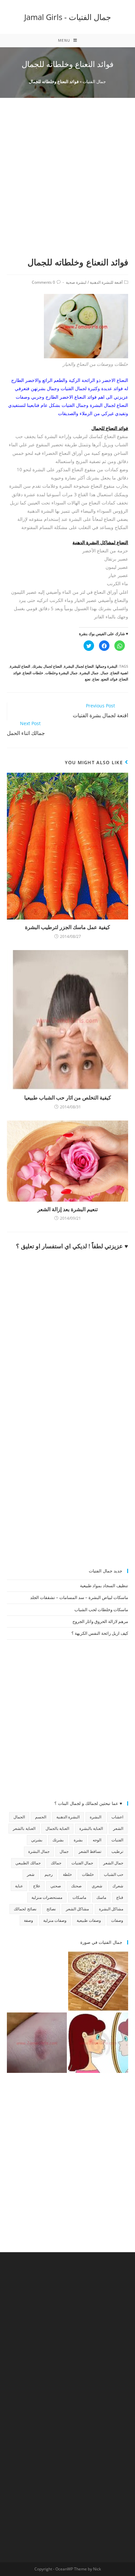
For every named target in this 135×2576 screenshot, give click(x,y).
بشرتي (37, 1840)
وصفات (117, 1920)
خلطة (67, 1874)
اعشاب (117, 1817)
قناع (120, 1897)
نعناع (96, 679)
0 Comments (43, 282)
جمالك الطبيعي (28, 1863)
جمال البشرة (89, 673)
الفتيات (117, 1840)
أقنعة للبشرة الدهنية (106, 282)
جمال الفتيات (94, 81)
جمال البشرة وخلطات (61, 673)
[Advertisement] (67, 185)
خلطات (88, 1874)
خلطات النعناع (33, 673)
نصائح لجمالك (25, 1909)
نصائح (51, 1909)
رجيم (49, 1874)
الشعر (118, 1828)
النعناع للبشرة (20, 666)
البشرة (96, 1817)
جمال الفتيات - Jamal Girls (68, 17)
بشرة (78, 1840)
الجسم (41, 1817)
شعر (31, 1874)
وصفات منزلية (55, 1920)
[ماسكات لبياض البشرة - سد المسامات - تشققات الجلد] (37, 1981)
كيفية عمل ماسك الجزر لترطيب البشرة (67, 927)
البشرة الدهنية (68, 1817)
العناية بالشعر (24, 1828)
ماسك (101, 1897)
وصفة (29, 1920)
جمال (105, 673)
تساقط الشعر (90, 1851)
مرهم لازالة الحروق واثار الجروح (100, 1621)
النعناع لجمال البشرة (79, 666)
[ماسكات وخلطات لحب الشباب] (98, 2043)
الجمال (19, 1817)
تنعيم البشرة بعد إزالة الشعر (67, 1209)
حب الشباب (114, 1874)
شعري (97, 1886)
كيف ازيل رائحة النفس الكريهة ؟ (100, 1633)
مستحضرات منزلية (47, 1897)
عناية (19, 1886)
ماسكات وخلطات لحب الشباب (101, 1610)
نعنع (88, 679)
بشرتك (58, 1840)
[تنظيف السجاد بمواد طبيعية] (98, 1981)
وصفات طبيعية (89, 1920)
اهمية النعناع (119, 673)
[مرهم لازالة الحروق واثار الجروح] (37, 2043)
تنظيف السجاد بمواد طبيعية (104, 1586)
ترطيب (117, 1851)
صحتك (76, 1886)
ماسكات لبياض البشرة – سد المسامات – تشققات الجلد (79, 1597)
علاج (37, 1886)
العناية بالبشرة (91, 1828)
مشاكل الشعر (77, 1909)
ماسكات (79, 1897)
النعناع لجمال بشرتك (47, 666)
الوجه (97, 1840)
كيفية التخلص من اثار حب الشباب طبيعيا (68, 1098)
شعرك (118, 1886)
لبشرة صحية (76, 282)
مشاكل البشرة (111, 1909)
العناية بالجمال (57, 1828)
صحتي (56, 1886)
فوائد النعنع (109, 679)
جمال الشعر (113, 1863)
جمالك (56, 1863)
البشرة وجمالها (106, 666)
